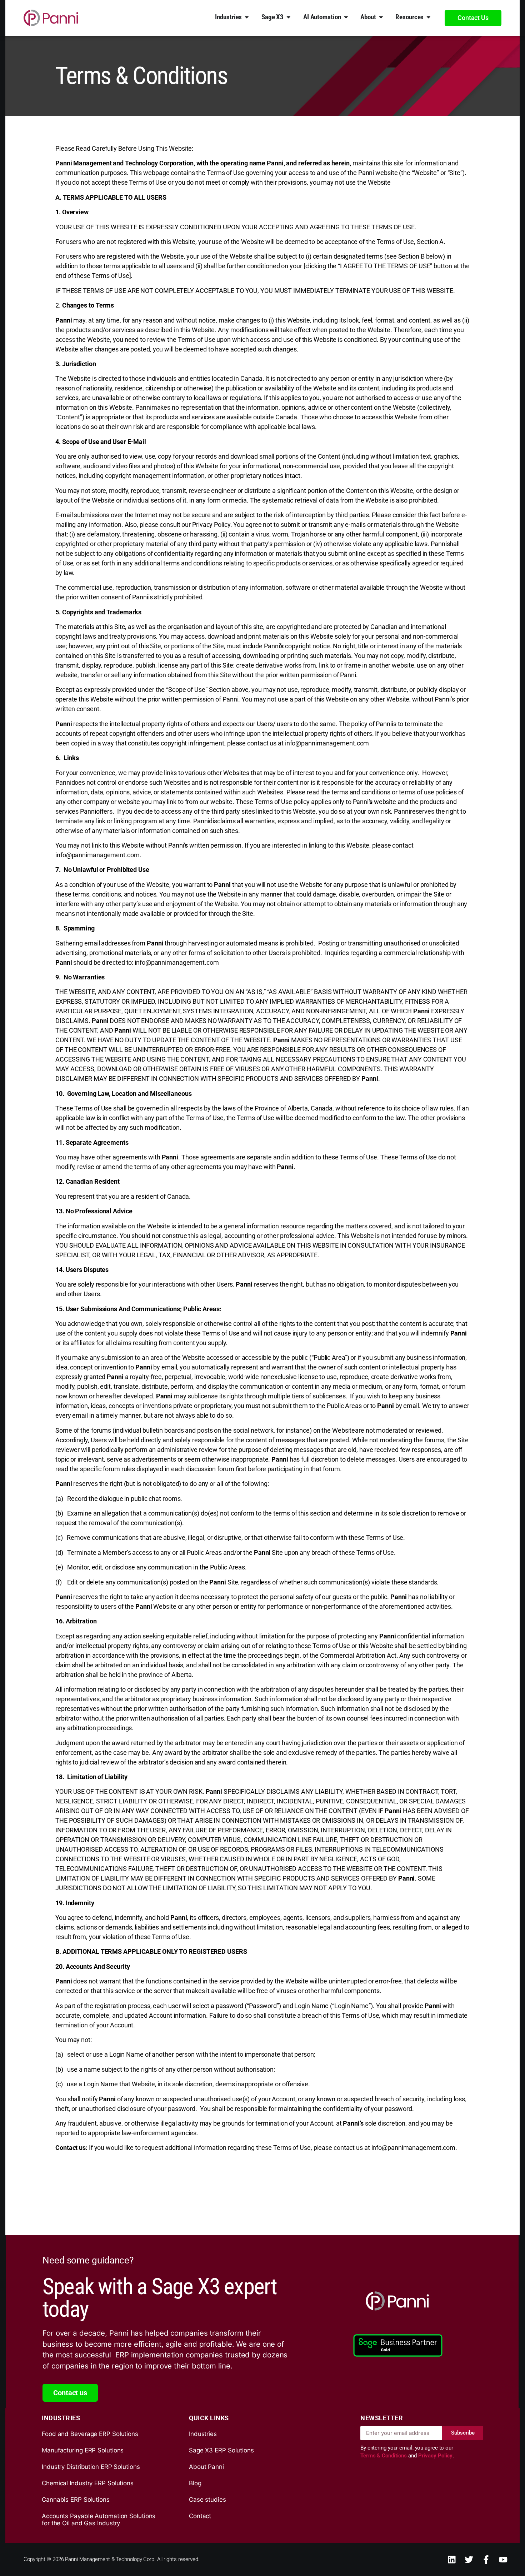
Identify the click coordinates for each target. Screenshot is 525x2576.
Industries (203, 2434)
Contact (200, 2516)
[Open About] (381, 17)
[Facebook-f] (486, 2560)
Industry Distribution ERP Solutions (91, 2467)
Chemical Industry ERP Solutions (88, 2483)
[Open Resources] (429, 17)
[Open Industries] (247, 17)
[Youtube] (503, 2560)
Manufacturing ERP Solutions (83, 2450)
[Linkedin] (452, 2560)
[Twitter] (469, 2560)
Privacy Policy (436, 2456)
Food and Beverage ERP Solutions (90, 2434)
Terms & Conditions (384, 2456)
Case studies (207, 2500)
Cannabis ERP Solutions (76, 2500)
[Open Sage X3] (289, 17)
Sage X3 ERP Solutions (221, 2450)
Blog (195, 2483)
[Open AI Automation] (346, 17)
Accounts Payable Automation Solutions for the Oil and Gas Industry (99, 2520)
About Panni (206, 2467)
